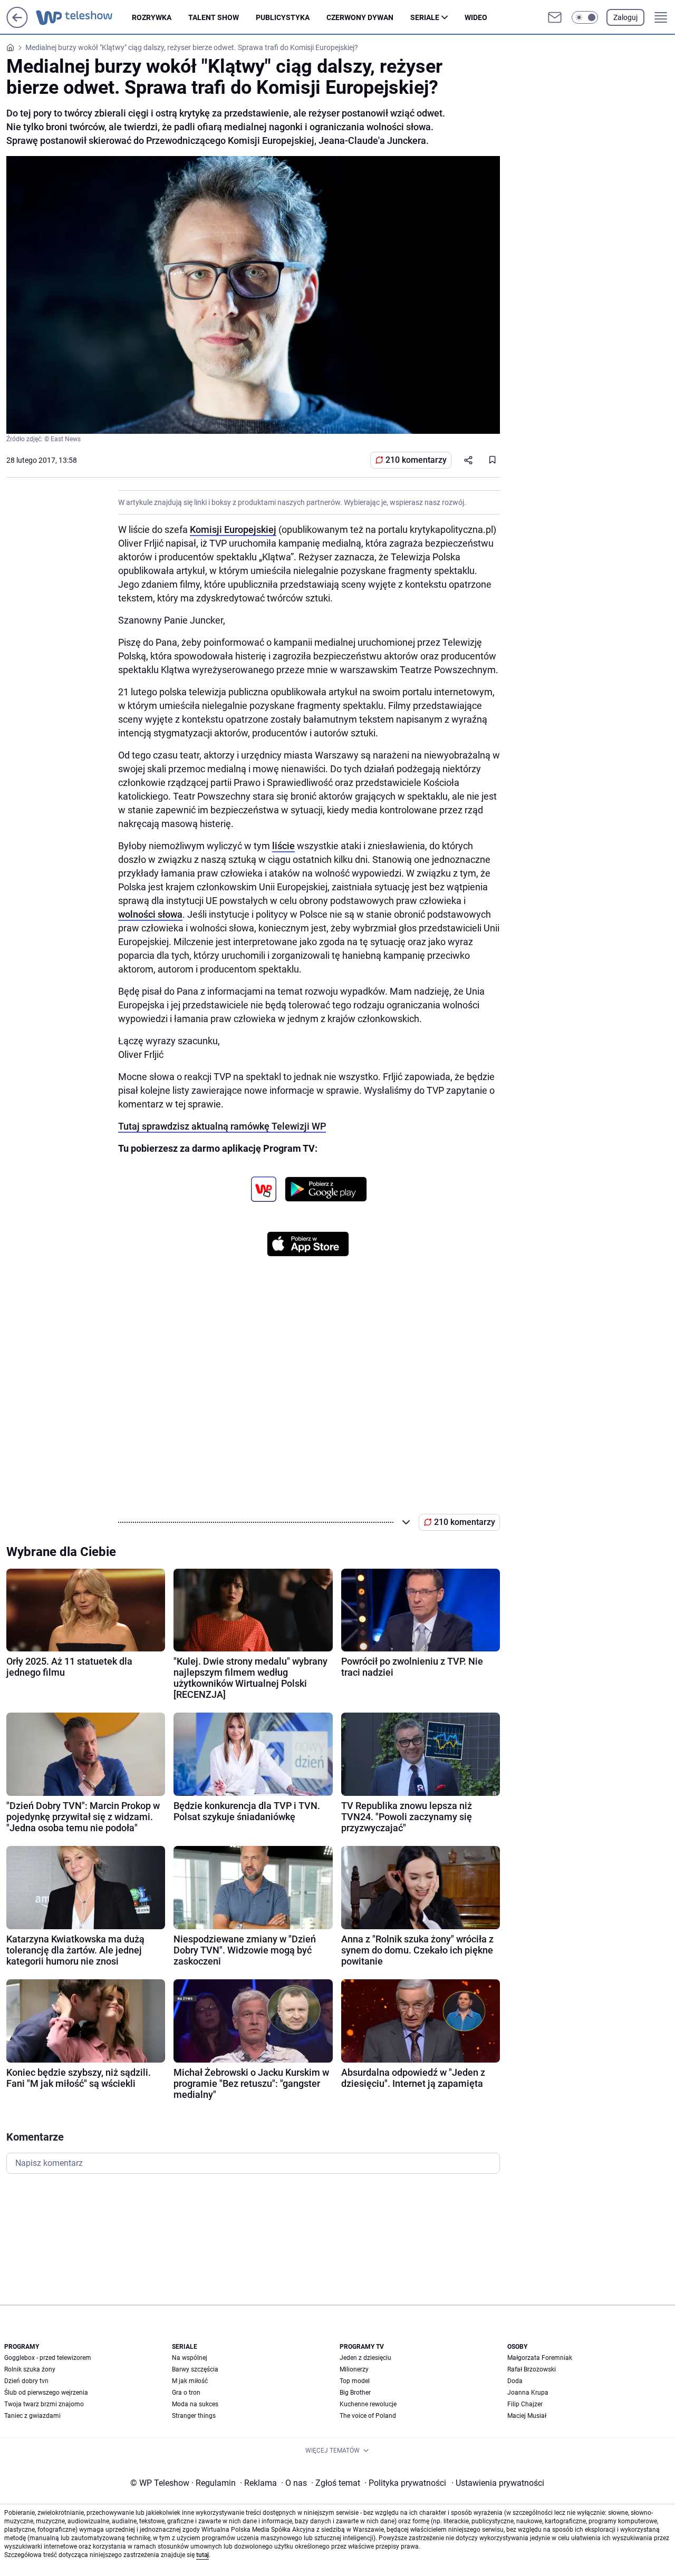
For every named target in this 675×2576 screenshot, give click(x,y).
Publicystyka (283, 17)
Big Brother (355, 2393)
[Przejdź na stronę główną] (17, 25)
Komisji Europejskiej (233, 529)
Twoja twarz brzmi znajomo (44, 2404)
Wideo (476, 17)
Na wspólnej (190, 2358)
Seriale (425, 17)
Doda (515, 2381)
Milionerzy (354, 2369)
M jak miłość (190, 2381)
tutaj (202, 2555)
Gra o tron (186, 2393)
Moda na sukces (195, 2404)
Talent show (214, 17)
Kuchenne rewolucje (368, 2404)
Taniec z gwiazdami (32, 2416)
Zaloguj (625, 17)
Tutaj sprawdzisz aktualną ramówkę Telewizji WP (222, 1126)
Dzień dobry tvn (26, 2381)
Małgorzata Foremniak (540, 2358)
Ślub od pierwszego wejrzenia (46, 2393)
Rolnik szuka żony (30, 2369)
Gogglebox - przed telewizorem (48, 2358)
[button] (585, 17)
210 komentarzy (416, 460)
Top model (355, 2381)
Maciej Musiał (527, 2416)
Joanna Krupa (528, 2393)
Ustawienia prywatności (498, 2483)
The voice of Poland (368, 2416)
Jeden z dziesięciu (365, 2358)
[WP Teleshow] (84, 17)
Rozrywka (152, 17)
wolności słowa (150, 914)
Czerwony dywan (360, 17)
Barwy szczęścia (195, 2369)
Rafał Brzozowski (532, 2369)
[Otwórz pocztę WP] (555, 17)
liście (283, 846)
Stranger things (194, 2416)
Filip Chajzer (525, 2404)
